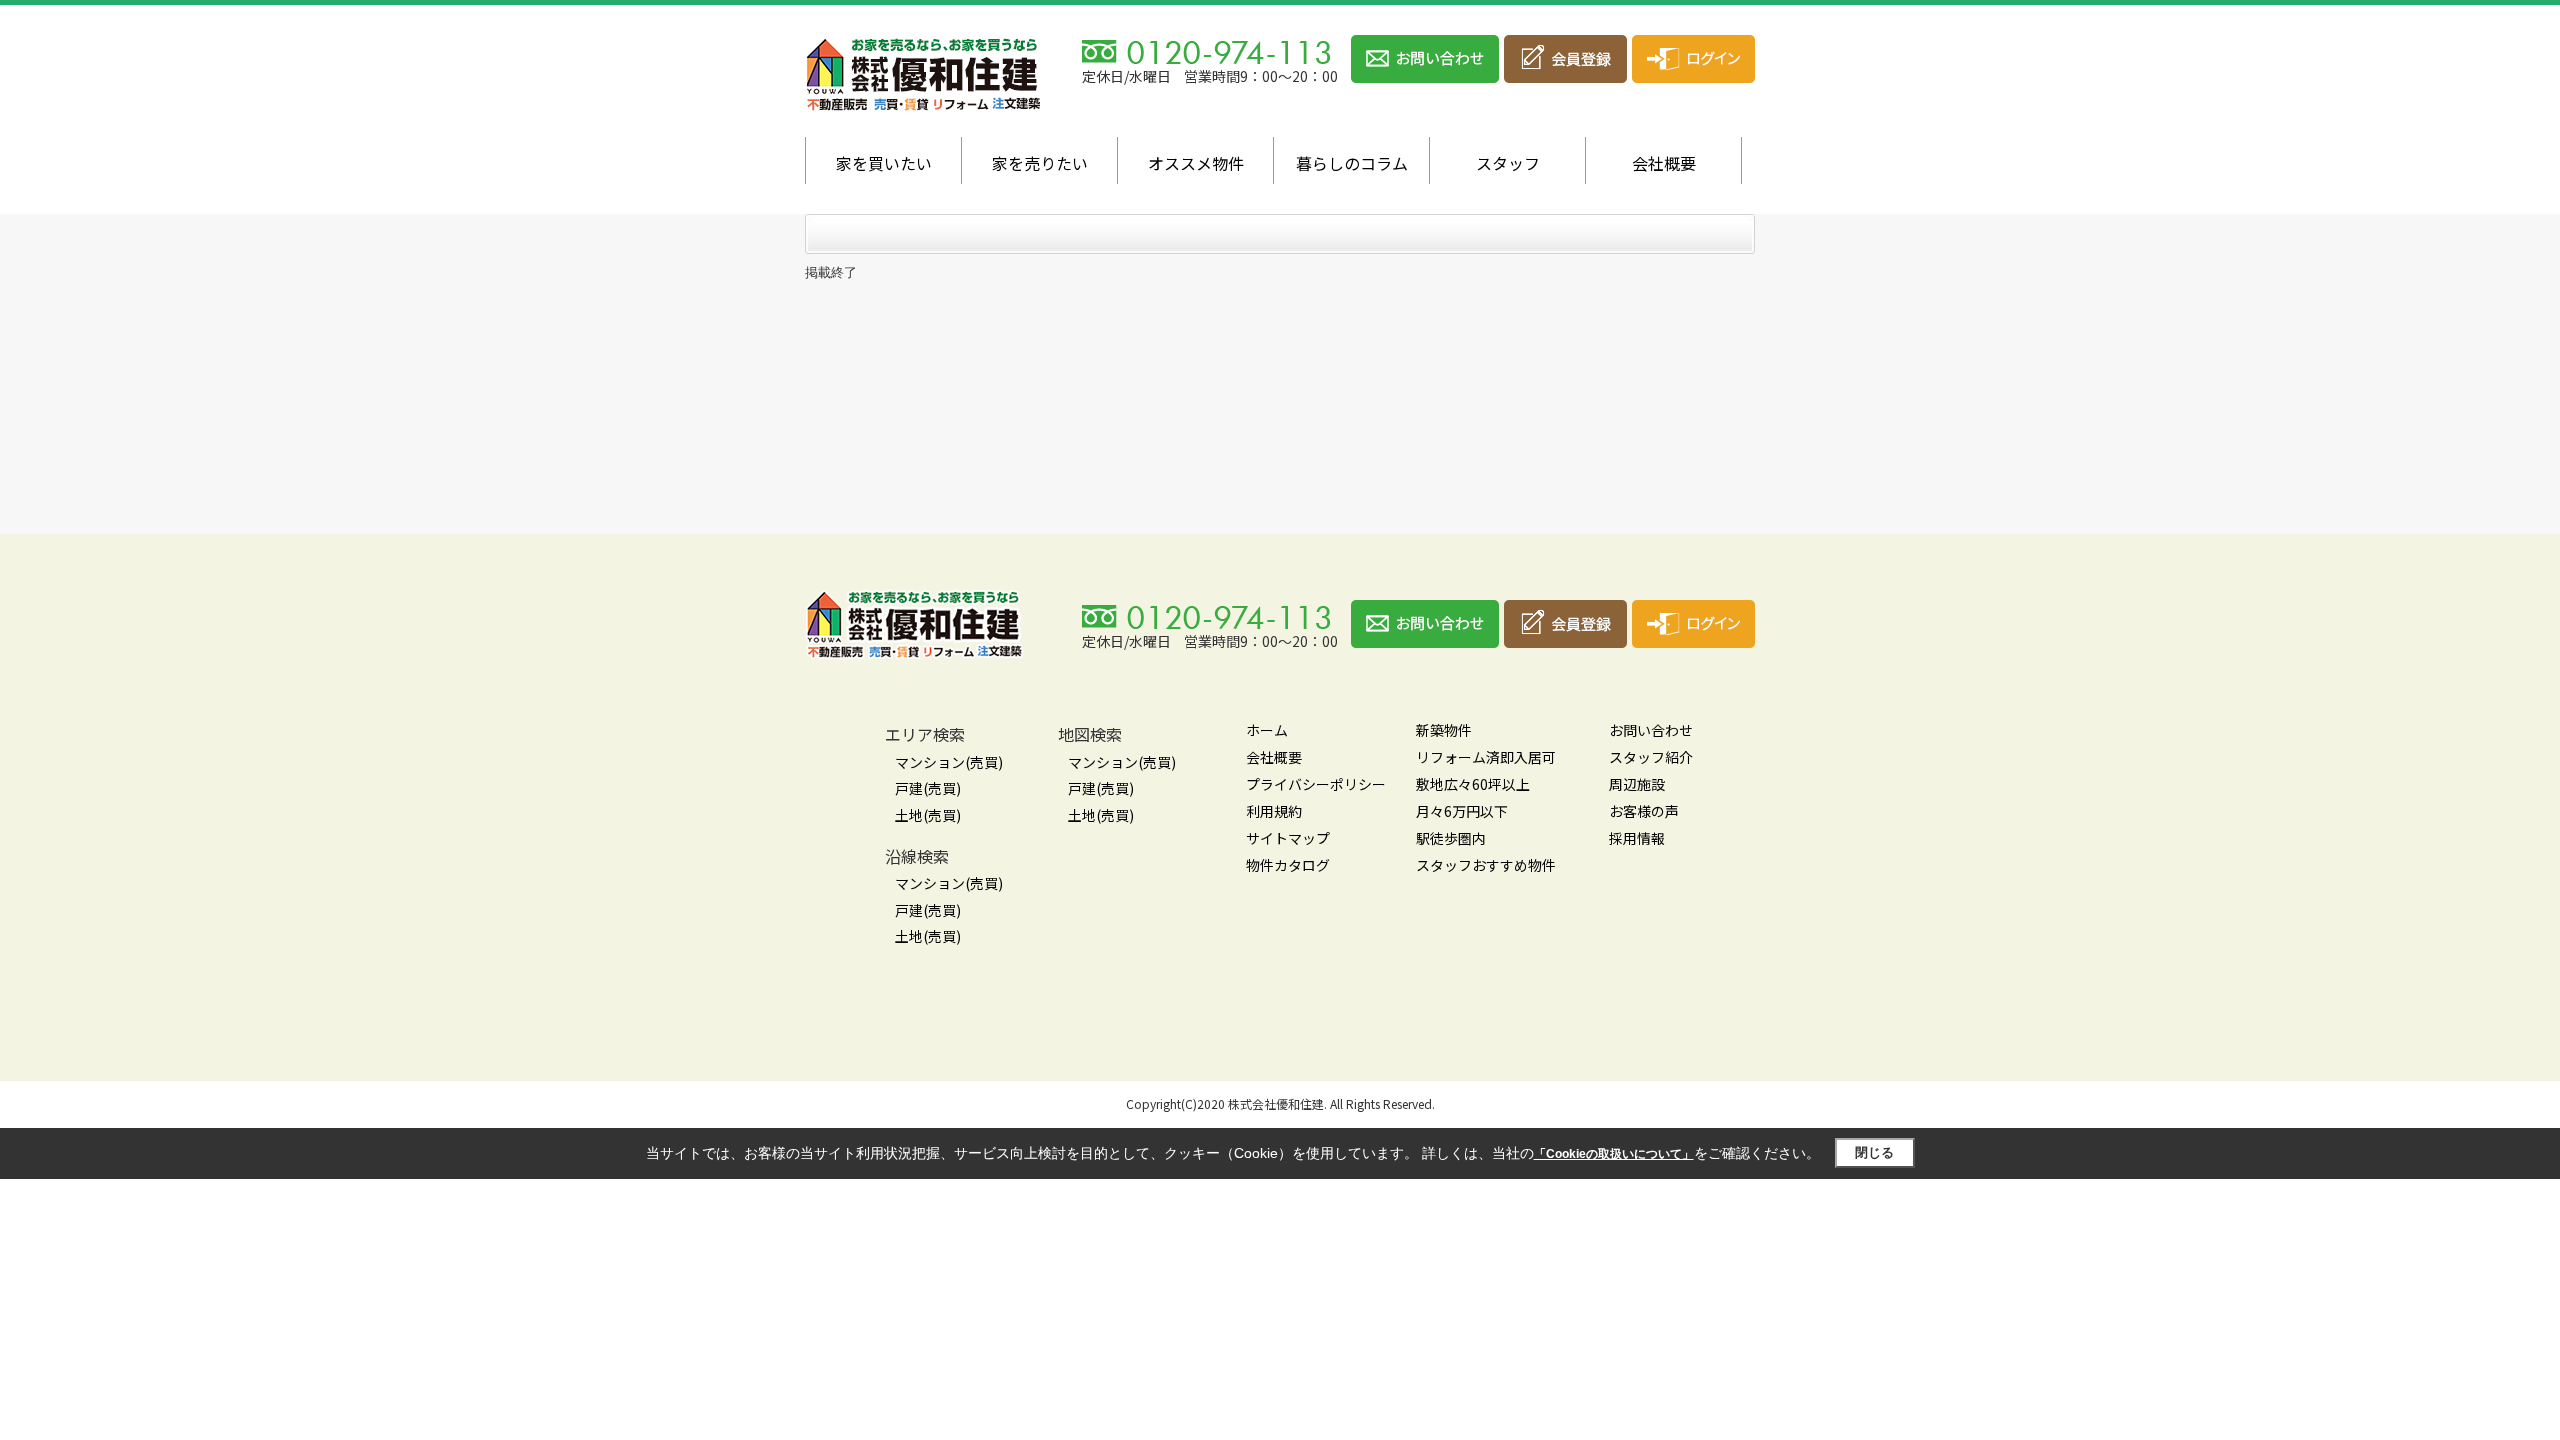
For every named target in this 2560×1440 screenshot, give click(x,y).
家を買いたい (884, 163)
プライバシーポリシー (1316, 784)
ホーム (1267, 730)
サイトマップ (1288, 838)
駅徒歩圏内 (1451, 838)
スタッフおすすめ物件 (1486, 865)
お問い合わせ (1651, 730)
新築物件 (1444, 730)
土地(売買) (928, 815)
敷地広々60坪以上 (1473, 784)
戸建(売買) (928, 788)
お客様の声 (1644, 811)
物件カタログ (1288, 865)
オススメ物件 (1196, 163)
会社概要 (1664, 163)
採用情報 (1637, 838)
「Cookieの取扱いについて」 (1614, 1154)
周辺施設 (1637, 784)
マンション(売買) (949, 762)
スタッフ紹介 (1651, 757)
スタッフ (1508, 163)
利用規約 (1274, 811)
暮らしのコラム (1352, 163)
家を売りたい (1040, 163)
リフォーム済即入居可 (1486, 757)
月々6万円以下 (1462, 811)
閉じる (1874, 1152)
